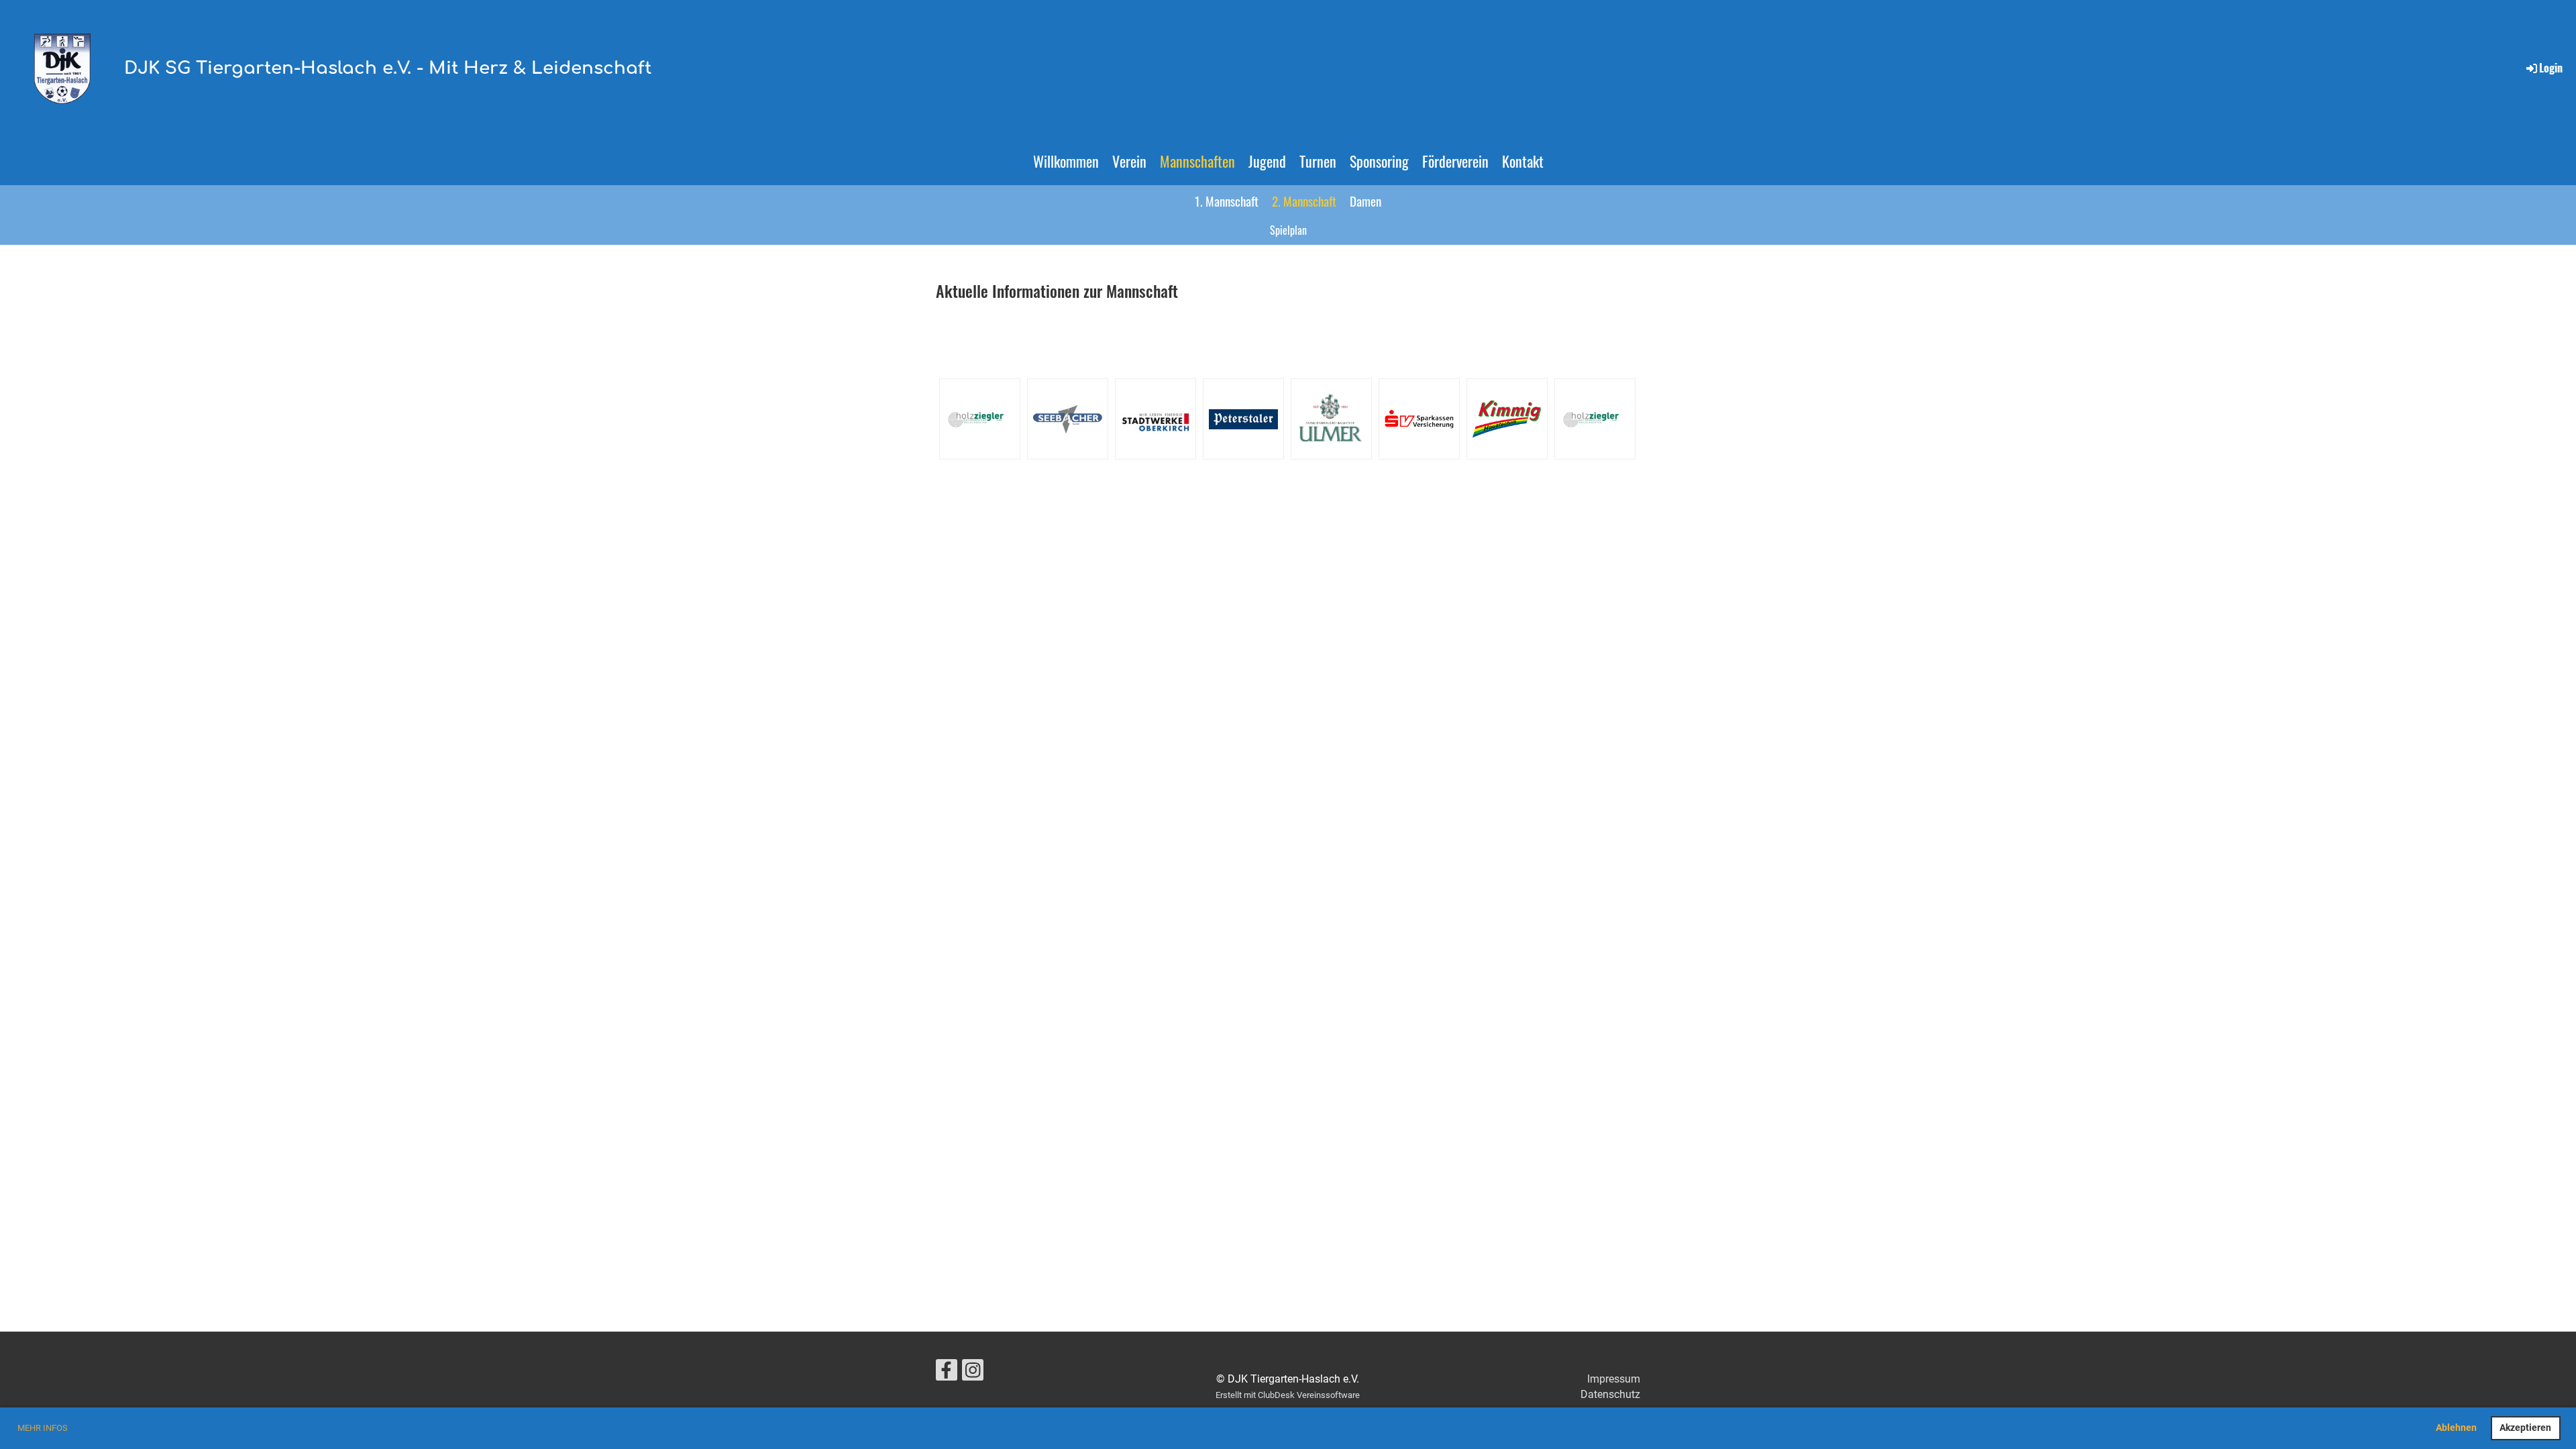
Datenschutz (1610, 1394)
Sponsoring (1379, 161)
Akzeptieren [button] (2525, 1428)
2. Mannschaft (1304, 201)
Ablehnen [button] (2456, 1428)
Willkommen (1066, 161)
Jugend (1267, 161)
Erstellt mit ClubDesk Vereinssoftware (1288, 1395)
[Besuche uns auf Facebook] (947, 1373)
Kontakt (1523, 161)
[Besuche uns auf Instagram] (973, 1373)
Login (2551, 68)
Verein (1129, 161)
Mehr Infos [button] (43, 1428)
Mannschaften (1197, 161)
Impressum (1614, 1379)
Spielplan (1288, 230)
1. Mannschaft (1227, 201)
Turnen (1318, 161)
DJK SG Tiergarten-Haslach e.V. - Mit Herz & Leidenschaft (388, 68)
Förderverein (1455, 161)
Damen (1365, 201)
